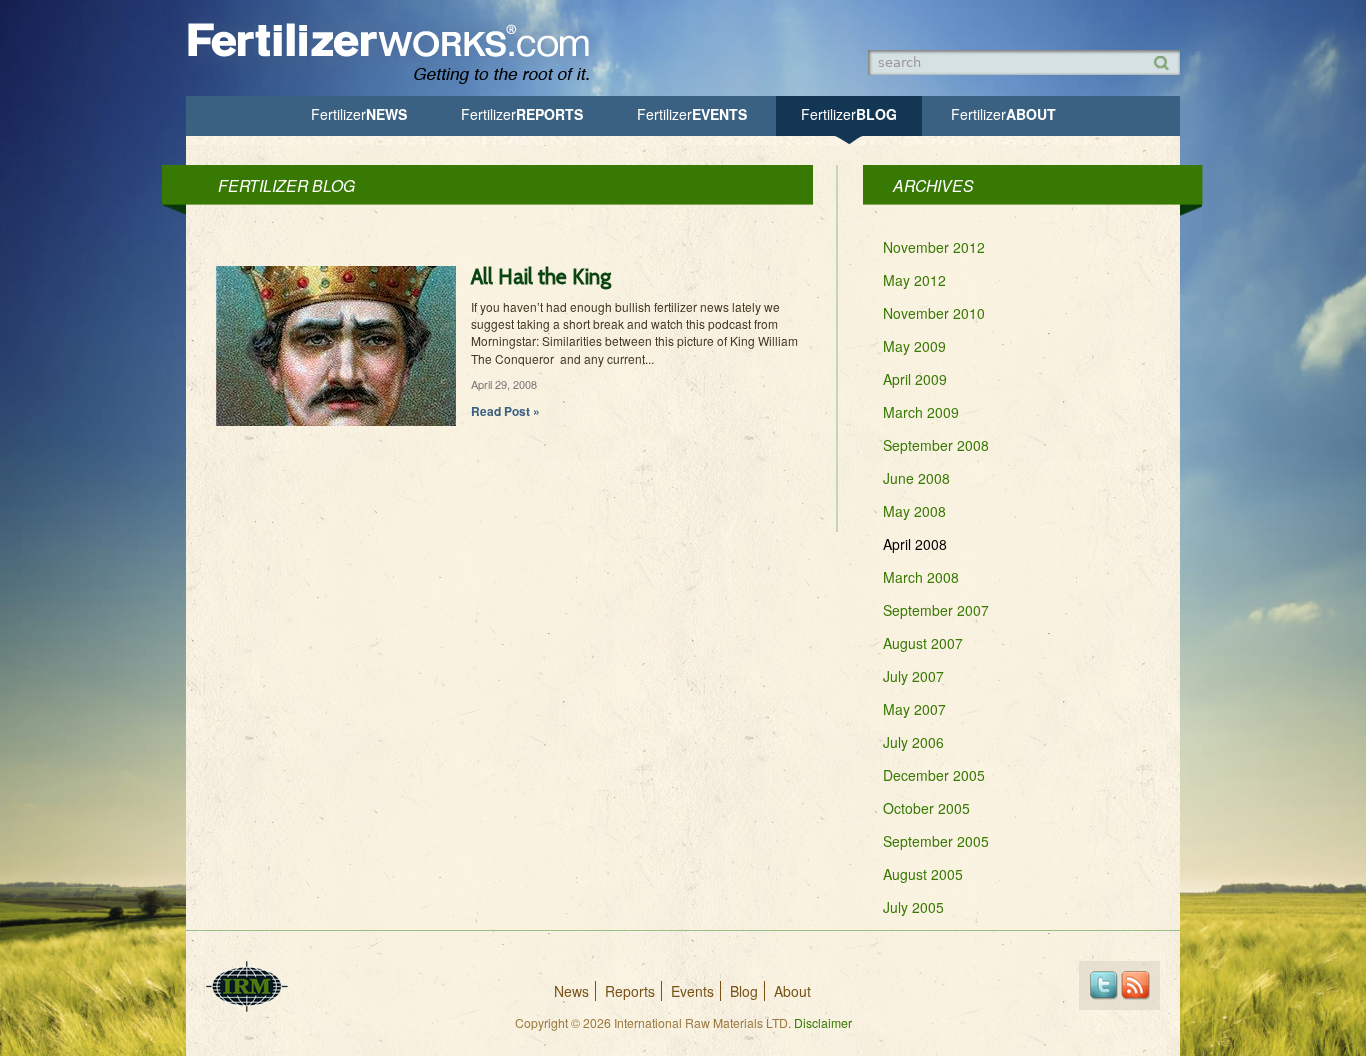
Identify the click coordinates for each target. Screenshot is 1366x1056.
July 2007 (913, 676)
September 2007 (936, 610)
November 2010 (934, 313)
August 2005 (923, 874)
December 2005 (934, 775)
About (1003, 114)
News (359, 114)
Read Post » (505, 411)
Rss (1135, 985)
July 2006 (913, 742)
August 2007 (923, 643)
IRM (247, 986)
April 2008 (915, 544)
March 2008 (921, 577)
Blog (849, 114)
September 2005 (936, 841)
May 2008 (914, 511)
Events (692, 114)
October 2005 (926, 808)
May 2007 (914, 709)
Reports (522, 114)
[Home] (398, 82)
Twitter (1103, 985)
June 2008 (916, 478)
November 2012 (934, 247)
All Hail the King (541, 276)
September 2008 (936, 445)
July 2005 (913, 907)
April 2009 (915, 379)
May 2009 (914, 346)
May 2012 (914, 280)
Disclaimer (823, 1022)
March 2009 (921, 412)
